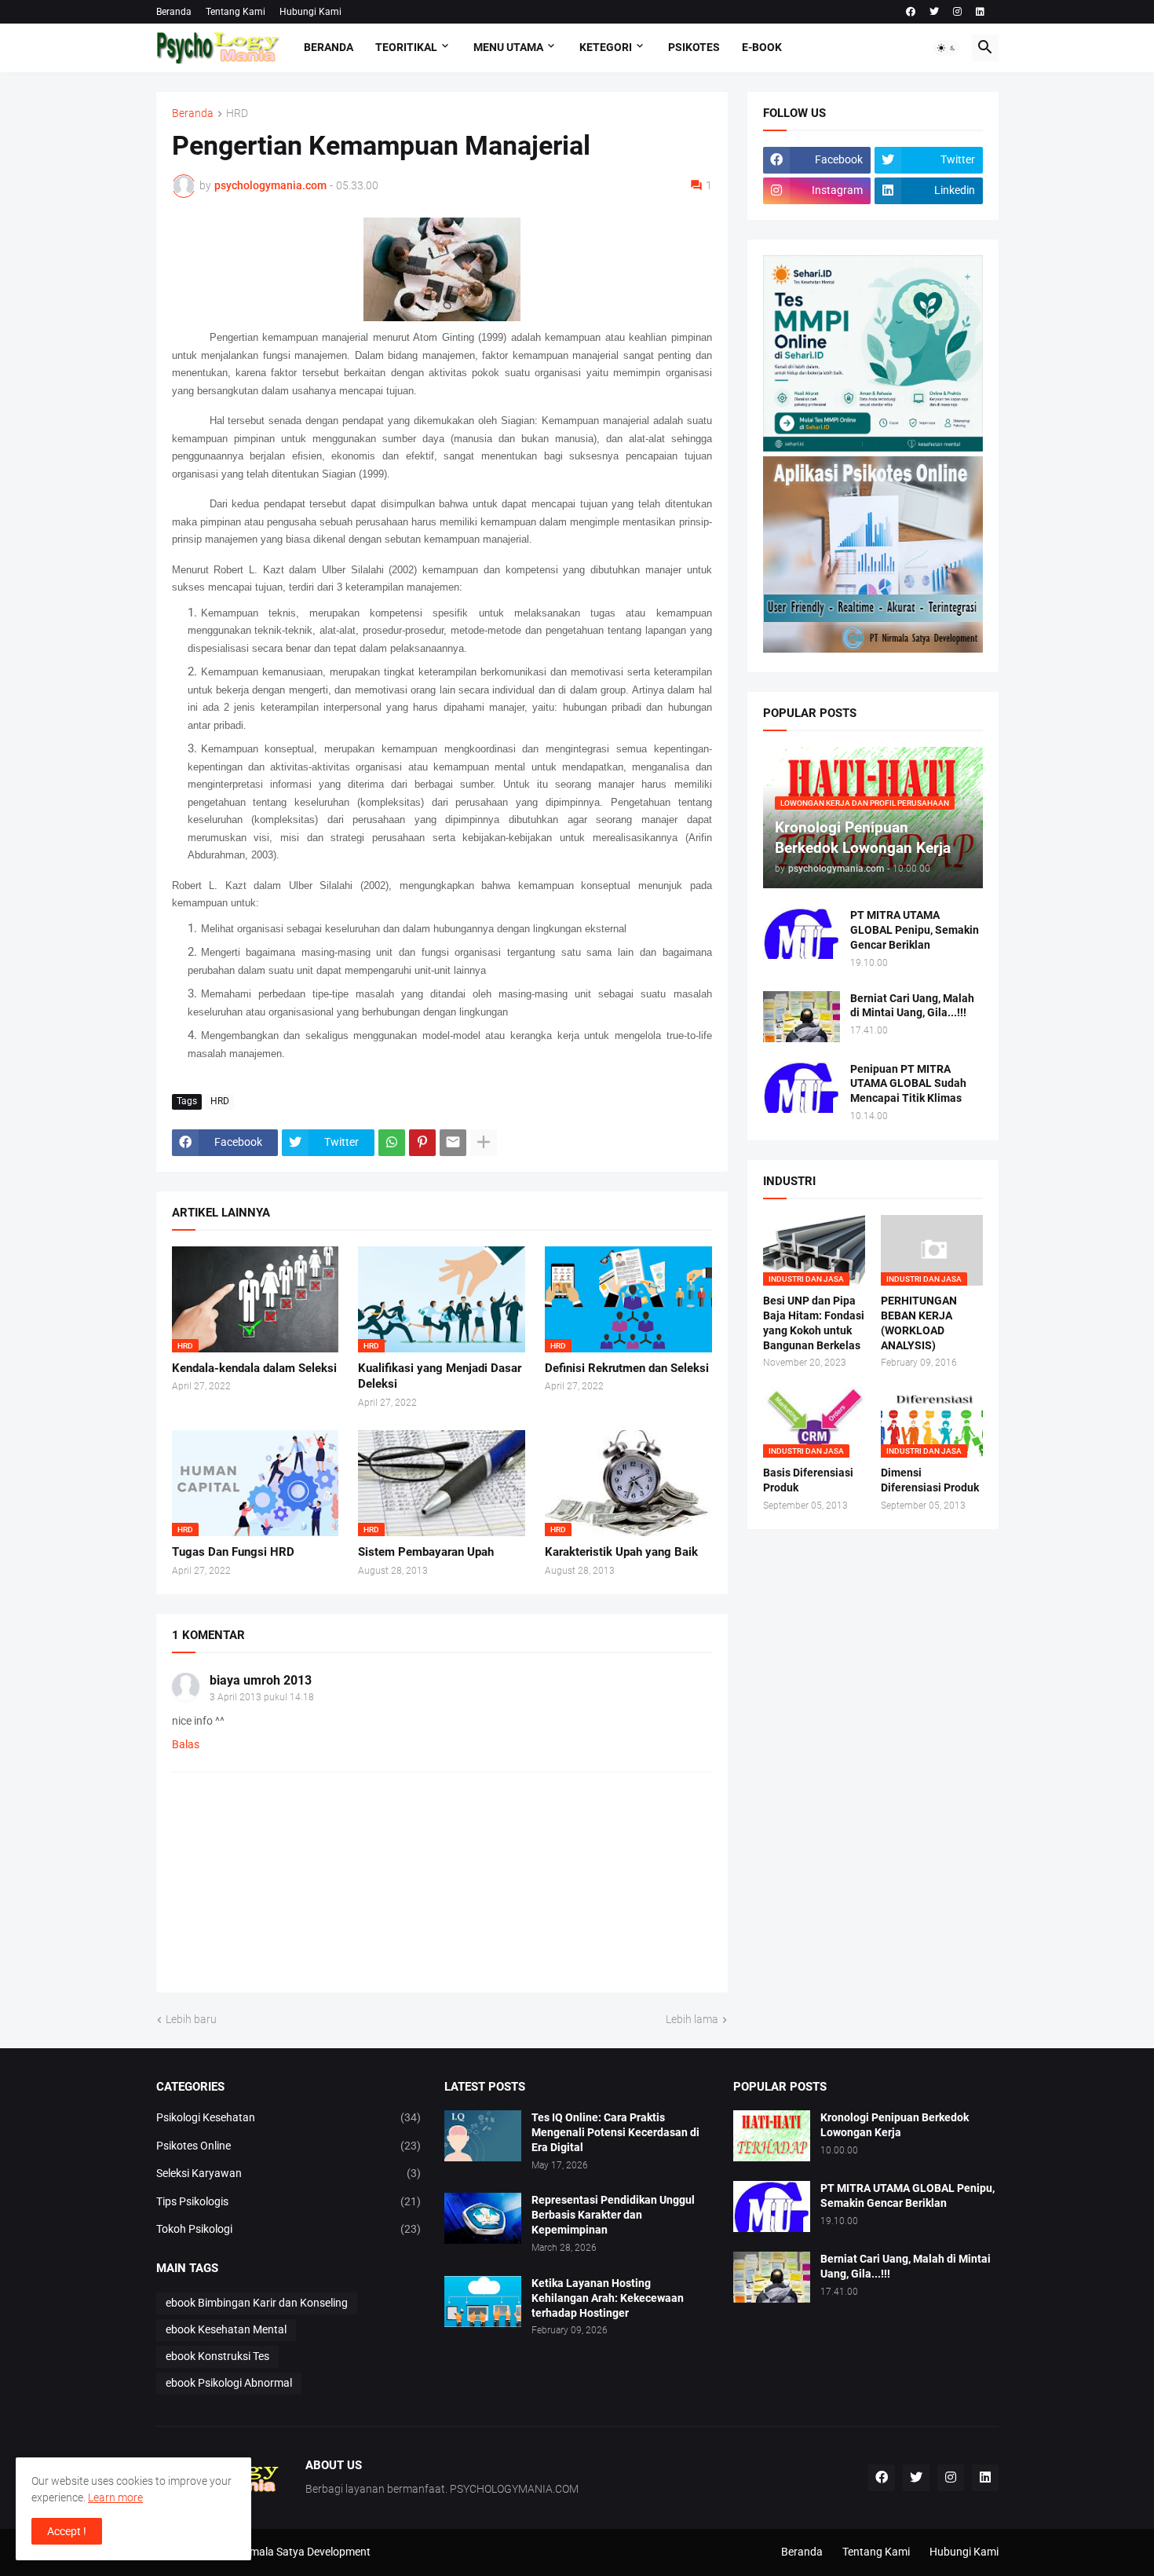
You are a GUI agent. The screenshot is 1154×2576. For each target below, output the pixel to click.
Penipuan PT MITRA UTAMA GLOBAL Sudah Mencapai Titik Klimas (908, 1084)
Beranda (174, 12)
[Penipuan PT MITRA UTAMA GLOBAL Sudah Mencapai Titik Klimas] (802, 1087)
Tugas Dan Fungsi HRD (233, 1552)
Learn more (115, 2497)
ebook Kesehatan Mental (226, 2329)
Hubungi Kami (310, 12)
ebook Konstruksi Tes (217, 2356)
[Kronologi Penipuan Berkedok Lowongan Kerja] (772, 2136)
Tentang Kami (236, 12)
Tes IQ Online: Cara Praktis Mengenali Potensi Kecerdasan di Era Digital (615, 2132)
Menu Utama (508, 47)
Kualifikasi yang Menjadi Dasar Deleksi (440, 1376)
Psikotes (694, 47)
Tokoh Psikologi (289, 2229)
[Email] (453, 1143)
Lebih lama (692, 2019)
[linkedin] (980, 12)
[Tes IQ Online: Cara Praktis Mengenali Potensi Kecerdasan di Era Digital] (483, 2136)
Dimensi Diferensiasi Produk (930, 1480)
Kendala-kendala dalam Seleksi (254, 1368)
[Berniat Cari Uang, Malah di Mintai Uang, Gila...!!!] (802, 1017)
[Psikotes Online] (873, 448)
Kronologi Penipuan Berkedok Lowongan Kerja (895, 2125)
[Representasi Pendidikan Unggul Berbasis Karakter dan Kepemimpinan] (483, 2218)
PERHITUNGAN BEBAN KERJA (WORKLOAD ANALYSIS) (919, 1323)
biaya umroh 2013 (261, 1680)
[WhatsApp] (392, 1143)
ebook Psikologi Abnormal (229, 2383)
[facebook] (911, 12)
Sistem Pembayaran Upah (426, 1552)
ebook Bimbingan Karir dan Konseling (257, 2303)
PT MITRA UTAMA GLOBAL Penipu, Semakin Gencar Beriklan (915, 930)
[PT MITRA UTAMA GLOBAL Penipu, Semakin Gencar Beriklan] (802, 933)
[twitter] (934, 12)
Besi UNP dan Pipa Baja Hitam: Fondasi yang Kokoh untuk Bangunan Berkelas (814, 1323)
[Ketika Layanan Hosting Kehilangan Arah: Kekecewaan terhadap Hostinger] (483, 2302)
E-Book (762, 47)
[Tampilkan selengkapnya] (484, 1143)
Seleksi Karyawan (289, 2173)
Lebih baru (191, 2019)
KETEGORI (606, 47)
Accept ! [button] (67, 2531)
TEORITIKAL (406, 47)
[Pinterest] (422, 1143)
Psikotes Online (289, 2146)
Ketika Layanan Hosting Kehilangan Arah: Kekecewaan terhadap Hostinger (608, 2298)
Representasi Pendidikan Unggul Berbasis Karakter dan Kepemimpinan (613, 2215)
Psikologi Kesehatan (289, 2117)
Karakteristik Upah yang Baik (621, 1552)
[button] (947, 48)
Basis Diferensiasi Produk (808, 1480)
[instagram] (957, 12)
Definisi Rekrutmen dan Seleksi (627, 1368)
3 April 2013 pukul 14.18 (262, 1697)
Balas (186, 1744)
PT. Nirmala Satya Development (294, 2552)
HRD (237, 113)
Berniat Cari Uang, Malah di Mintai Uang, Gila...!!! (912, 1006)
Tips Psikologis (289, 2201)
